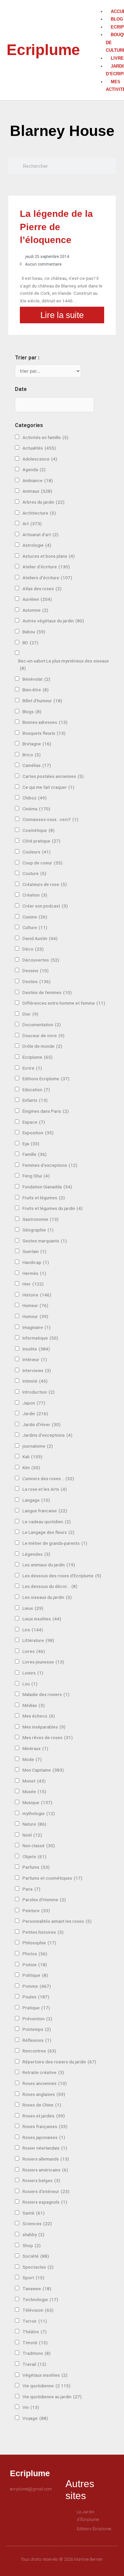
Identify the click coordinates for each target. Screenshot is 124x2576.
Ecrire (32, 1068)
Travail (34, 2364)
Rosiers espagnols (45, 2202)
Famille (35, 1154)
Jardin (35, 1414)
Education (36, 1090)
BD (30, 643)
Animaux (37, 491)
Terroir (35, 2321)
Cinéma (36, 809)
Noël (32, 1835)
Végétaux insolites (45, 2375)
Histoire (37, 1295)
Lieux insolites (42, 1619)
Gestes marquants (45, 1241)
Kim (31, 1468)
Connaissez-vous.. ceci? (50, 819)
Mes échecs (39, 1716)
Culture (35, 927)
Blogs (32, 712)
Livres (34, 1651)
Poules (36, 1997)
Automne (35, 610)
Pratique (36, 2008)
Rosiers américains (45, 2170)
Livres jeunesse (43, 1662)
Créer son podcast (45, 906)
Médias (34, 1705)
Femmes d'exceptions (50, 1165)
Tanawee (37, 2289)
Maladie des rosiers (46, 1694)
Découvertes (41, 960)
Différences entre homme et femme (64, 1003)
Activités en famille (45, 437)
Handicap (36, 1262)
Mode (32, 1759)
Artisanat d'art (41, 534)
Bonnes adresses (45, 722)
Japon (34, 1403)
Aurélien (37, 599)
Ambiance (38, 480)
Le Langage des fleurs (48, 1532)
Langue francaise (45, 1511)
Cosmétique (39, 830)
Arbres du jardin (43, 502)
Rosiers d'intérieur (46, 2191)
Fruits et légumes (44, 1198)
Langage (36, 1500)
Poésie (35, 1965)
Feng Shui (36, 1176)
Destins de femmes (47, 992)
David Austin (40, 938)
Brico (32, 755)
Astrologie (37, 545)
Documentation (42, 1025)
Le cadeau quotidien (47, 1522)
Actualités (39, 448)
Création (35, 895)
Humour (35, 1316)
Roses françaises (45, 2126)
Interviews (37, 1370)
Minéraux (35, 1748)
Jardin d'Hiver (41, 1424)
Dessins (36, 971)
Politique (35, 1975)
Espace (34, 1122)
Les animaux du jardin (49, 1565)
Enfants (35, 1100)
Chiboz (35, 798)
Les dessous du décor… (50, 1586)
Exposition (38, 1133)
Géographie (38, 1230)
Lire (33, 1630)
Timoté (35, 2343)
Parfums (36, 1867)
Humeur (35, 1305)
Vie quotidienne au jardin (52, 2397)
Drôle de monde (42, 1046)
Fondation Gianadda (47, 1187)
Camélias (37, 765)
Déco (33, 949)
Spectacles (38, 2267)
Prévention (37, 2019)
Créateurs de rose (45, 884)
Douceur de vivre (43, 1036)
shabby (33, 2234)
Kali (32, 1457)
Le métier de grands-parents (55, 1543)
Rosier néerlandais (45, 2148)
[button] (103, 4)
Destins (37, 981)
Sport (33, 2278)
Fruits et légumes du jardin (53, 1208)
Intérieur (35, 1359)
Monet (34, 1781)
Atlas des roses (42, 589)
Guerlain (34, 1251)
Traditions (37, 2353)
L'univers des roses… (48, 1478)
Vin (31, 2407)
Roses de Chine (42, 2105)
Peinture (36, 1911)
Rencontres (39, 2051)
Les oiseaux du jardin (47, 1597)
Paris (31, 1889)
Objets (34, 1856)
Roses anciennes (45, 2083)
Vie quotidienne (46, 2386)
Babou (34, 632)
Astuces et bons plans (49, 556)
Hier (33, 1284)
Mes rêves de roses (48, 1737)
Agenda (34, 470)
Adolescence (40, 459)
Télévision (38, 2310)
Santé (34, 2213)
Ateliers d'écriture (47, 578)
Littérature (38, 1640)
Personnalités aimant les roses (57, 1921)
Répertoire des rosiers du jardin (59, 2062)
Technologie (40, 2299)
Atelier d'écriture (46, 567)
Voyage (35, 2418)
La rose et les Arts (45, 1489)
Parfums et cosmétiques (52, 1878)
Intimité (35, 1381)
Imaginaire (37, 1327)
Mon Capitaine (43, 1770)
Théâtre (35, 2332)
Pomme (37, 1986)
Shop (32, 2245)
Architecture (39, 513)
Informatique (40, 1338)
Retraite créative (43, 2072)
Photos (35, 1954)
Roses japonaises (44, 2137)
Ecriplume (43, 50)
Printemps (37, 2029)
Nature (34, 1824)
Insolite (36, 1349)
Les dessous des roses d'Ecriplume (62, 1576)
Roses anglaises (44, 2094)
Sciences (37, 2224)
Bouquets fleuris (44, 733)
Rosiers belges (41, 2180)
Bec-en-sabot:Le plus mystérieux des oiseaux (63, 665)
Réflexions (37, 2040)
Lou (30, 1684)
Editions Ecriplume (46, 1079)
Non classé (39, 1846)
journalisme (38, 1446)
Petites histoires (43, 1932)
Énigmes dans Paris (46, 1111)
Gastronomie (41, 1219)
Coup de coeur (42, 863)
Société (36, 2256)
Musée (34, 1791)
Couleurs (37, 852)
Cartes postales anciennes (53, 776)
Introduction (39, 1392)
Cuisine (35, 917)
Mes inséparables (44, 1727)
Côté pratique (41, 841)
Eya (31, 1144)
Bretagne (37, 744)
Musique (37, 1802)
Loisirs (33, 1673)
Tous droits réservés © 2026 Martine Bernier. (62, 2559)
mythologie (39, 1813)
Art (32, 524)
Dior (30, 1014)
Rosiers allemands (46, 2159)
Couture (34, 873)
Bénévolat (36, 679)
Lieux (33, 1608)
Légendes (36, 1554)
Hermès (34, 1273)
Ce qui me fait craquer (48, 787)
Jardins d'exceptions (47, 1435)
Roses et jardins (44, 2116)
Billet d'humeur (42, 701)
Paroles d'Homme (44, 1900)
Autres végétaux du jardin (53, 621)
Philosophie (39, 1943)
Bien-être (36, 690)
